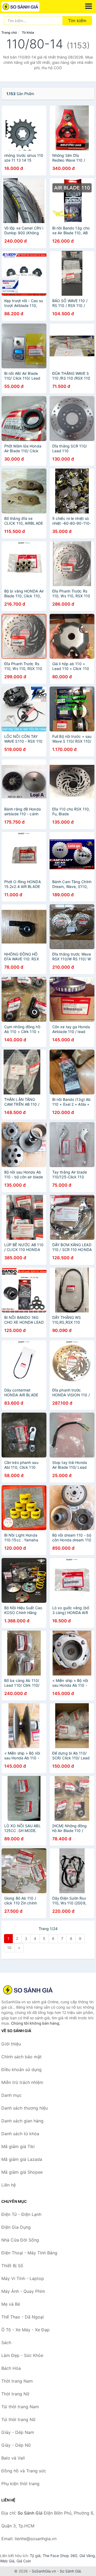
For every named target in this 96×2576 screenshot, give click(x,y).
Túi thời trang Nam (20, 2407)
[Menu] (89, 6)
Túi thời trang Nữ (18, 2419)
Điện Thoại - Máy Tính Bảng (29, 2253)
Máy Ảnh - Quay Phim (23, 2291)
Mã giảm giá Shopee (22, 2172)
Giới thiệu (11, 2044)
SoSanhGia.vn (44, 2571)
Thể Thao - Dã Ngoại (23, 2317)
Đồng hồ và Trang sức (24, 2471)
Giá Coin (24, 2561)
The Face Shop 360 (60, 2556)
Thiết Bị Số (12, 2266)
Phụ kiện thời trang (20, 2484)
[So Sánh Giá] (28, 1990)
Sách (6, 2343)
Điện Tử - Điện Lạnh (21, 2214)
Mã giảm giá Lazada (22, 2159)
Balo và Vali (13, 2458)
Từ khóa (28, 32)
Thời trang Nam (17, 2381)
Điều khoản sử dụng (21, 2070)
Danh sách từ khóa (20, 2134)
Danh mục (11, 2095)
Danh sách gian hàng (22, 2121)
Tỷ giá (35, 2556)
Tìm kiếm (77, 21)
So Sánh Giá (70, 2571)
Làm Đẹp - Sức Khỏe (22, 2355)
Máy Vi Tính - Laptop (23, 2278)
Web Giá (7, 2561)
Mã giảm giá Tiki (18, 2146)
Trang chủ (9, 32)
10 (9, 1948)
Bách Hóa (11, 2368)
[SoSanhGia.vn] (28, 7)
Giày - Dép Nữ (16, 2445)
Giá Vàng (87, 2556)
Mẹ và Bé (11, 2304)
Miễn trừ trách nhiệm (22, 2082)
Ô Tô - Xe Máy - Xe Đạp (25, 2330)
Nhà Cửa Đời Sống (20, 2240)
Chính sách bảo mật (21, 2057)
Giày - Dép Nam (18, 2432)
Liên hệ (9, 2185)
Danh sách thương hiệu (25, 2108)
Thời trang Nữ (15, 2394)
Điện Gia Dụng (16, 2227)
